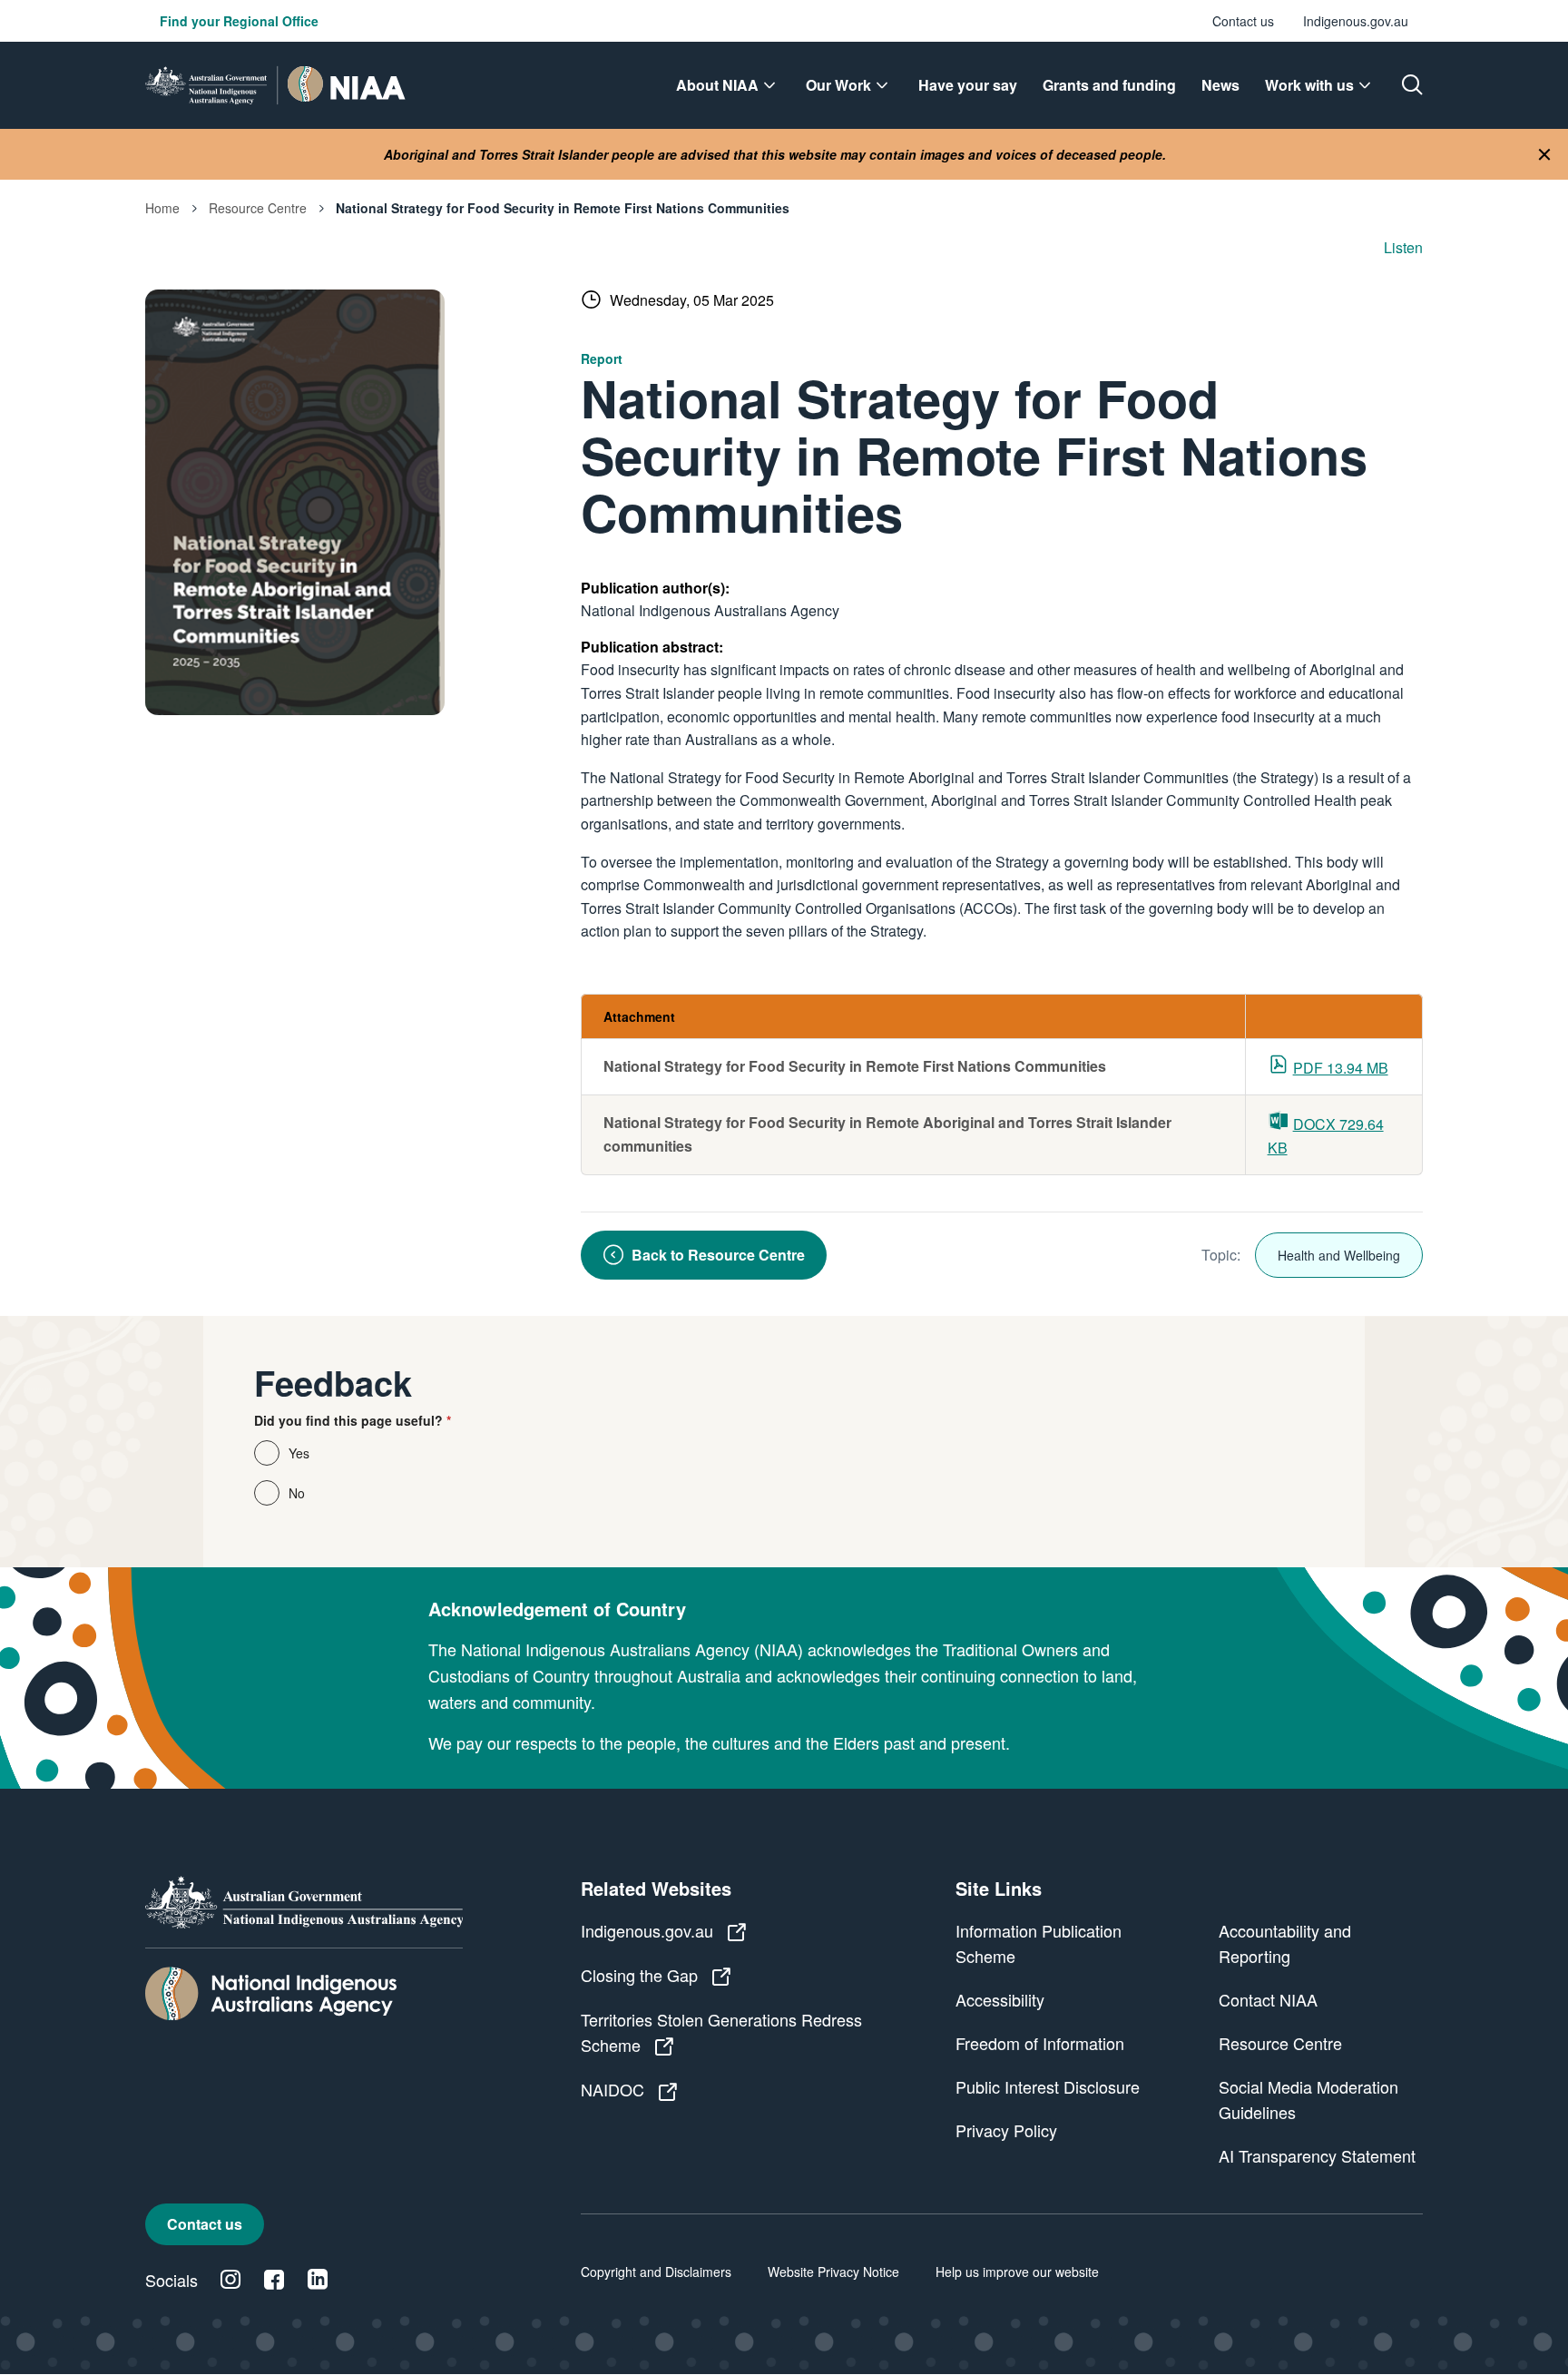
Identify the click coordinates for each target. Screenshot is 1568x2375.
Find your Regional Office (239, 21)
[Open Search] (1412, 85)
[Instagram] (230, 2280)
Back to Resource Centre (718, 1255)
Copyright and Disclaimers (656, 2272)
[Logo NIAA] (275, 85)
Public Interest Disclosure (1048, 2086)
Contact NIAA (1268, 1999)
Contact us (1243, 21)
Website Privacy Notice (833, 2272)
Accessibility (1000, 1999)
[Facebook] (274, 2280)
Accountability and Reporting (1285, 1943)
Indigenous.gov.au (1356, 21)
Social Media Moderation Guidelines (1308, 2099)
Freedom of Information (1040, 2043)
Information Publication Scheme (1039, 1943)
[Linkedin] (318, 2280)
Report (602, 358)
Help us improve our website (1017, 2272)
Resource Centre (258, 208)
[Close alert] (1544, 155)
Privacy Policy (1006, 2130)
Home (162, 208)
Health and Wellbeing (1339, 1255)
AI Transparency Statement (1317, 2155)
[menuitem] (728, 85)
